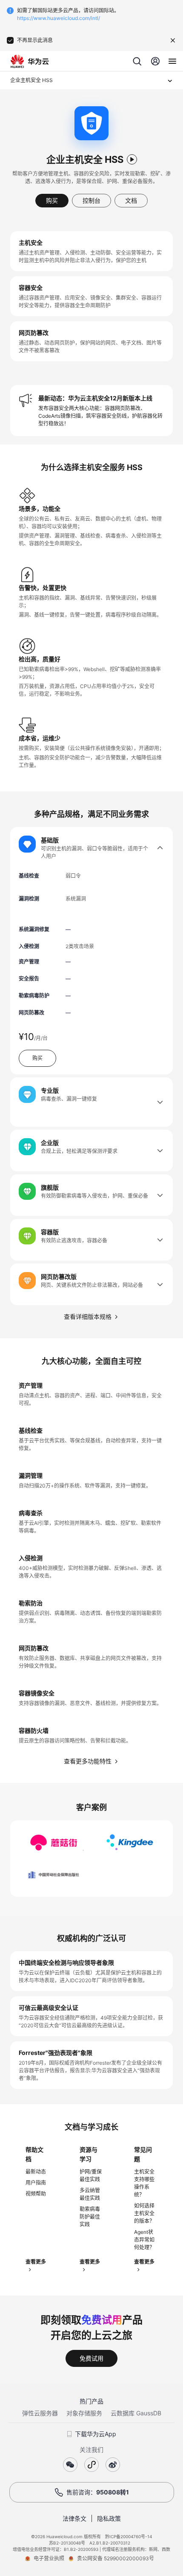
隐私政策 (109, 2518)
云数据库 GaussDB (136, 2413)
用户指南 (36, 2183)
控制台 (91, 200)
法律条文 (74, 2518)
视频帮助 (36, 2194)
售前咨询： (98, 2492)
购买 (52, 200)
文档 (131, 200)
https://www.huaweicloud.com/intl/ (59, 18)
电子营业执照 (49, 2558)
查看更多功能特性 (88, 1761)
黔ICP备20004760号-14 (129, 2536)
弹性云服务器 (40, 2413)
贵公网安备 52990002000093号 (116, 2558)
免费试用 (91, 2358)
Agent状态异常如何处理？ (144, 2240)
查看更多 (36, 2262)
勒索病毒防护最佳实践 (90, 2217)
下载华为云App (96, 2434)
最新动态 (36, 2172)
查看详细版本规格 (88, 1316)
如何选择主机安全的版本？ (144, 2213)
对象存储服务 (84, 2413)
